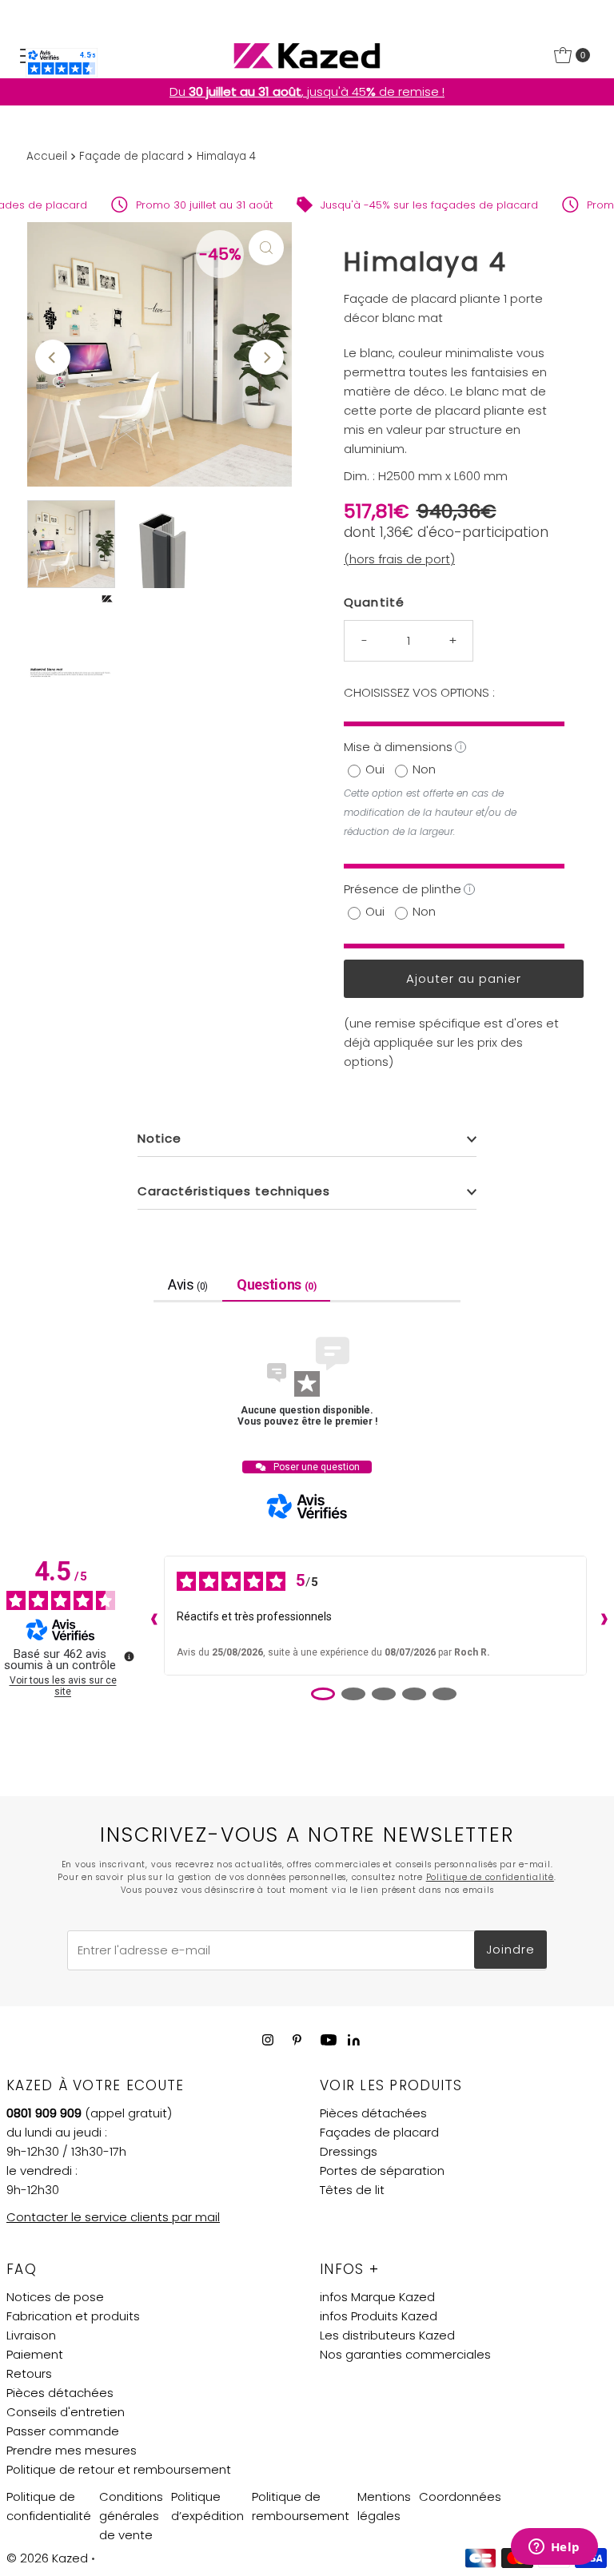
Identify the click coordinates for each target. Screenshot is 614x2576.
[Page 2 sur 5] (353, 1694)
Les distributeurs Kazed (387, 2335)
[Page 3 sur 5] (384, 1694)
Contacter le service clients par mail (113, 2217)
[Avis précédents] (150, 1616)
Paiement (35, 2354)
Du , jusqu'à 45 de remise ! (307, 91)
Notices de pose (55, 2297)
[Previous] (53, 357)
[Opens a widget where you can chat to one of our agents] (554, 2548)
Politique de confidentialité (490, 1877)
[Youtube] (329, 2040)
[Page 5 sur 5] (445, 1694)
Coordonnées (460, 2496)
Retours (29, 2373)
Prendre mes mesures (72, 2450)
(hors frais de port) (399, 559)
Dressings (349, 2151)
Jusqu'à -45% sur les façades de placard (413, 205)
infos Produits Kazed (379, 2316)
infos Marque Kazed (377, 2297)
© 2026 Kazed (47, 2558)
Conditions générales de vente (131, 2516)
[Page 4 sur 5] (414, 1694)
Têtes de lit (352, 2190)
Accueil (47, 156)
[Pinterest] (297, 2040)
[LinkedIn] (354, 2041)
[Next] (266, 357)
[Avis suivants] (600, 1616)
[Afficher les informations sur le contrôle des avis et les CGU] (129, 1656)
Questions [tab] (276, 1284)
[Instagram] (268, 2040)
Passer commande (63, 2431)
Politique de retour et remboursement (119, 2469)
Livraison (31, 2335)
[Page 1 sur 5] (323, 1694)
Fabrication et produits (73, 2316)
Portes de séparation (382, 2171)
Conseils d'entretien (66, 2412)
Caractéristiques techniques (234, 1191)
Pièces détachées (373, 2113)
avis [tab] (188, 1284)
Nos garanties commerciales (405, 2354)
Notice (159, 1138)
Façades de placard (379, 2132)
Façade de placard (132, 156)
